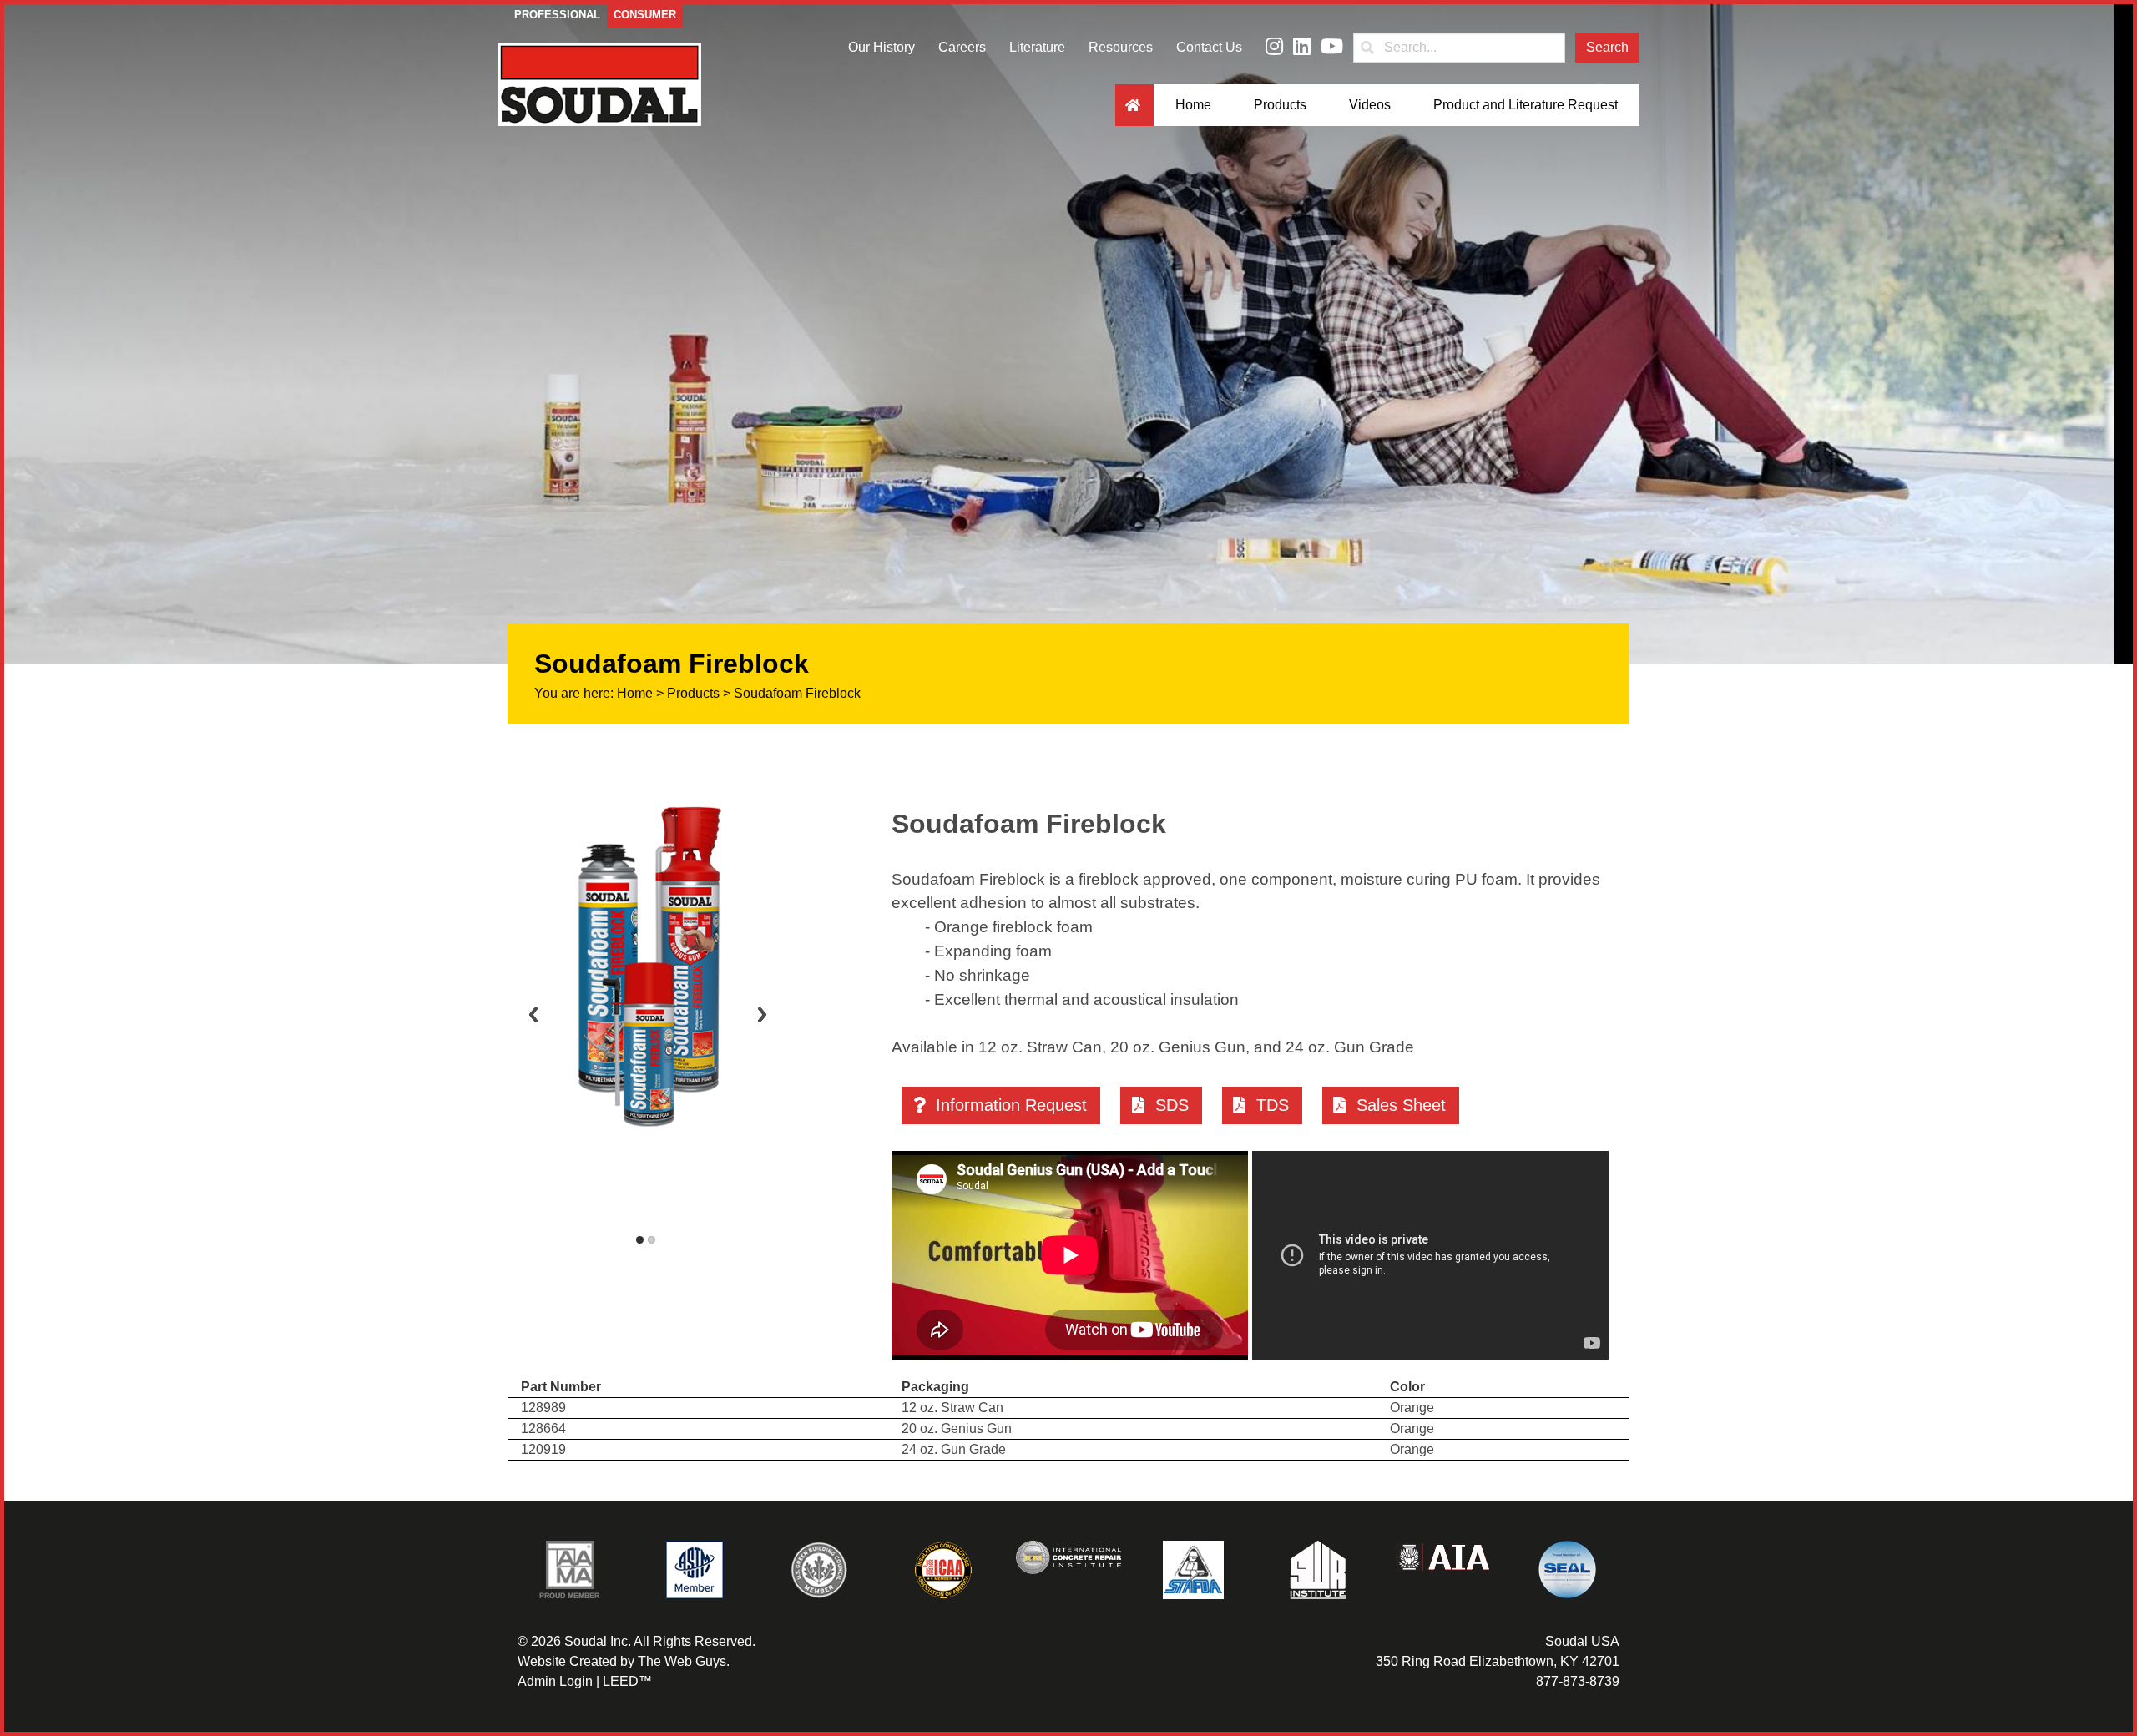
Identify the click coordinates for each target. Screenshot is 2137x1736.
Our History (882, 47)
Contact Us (1209, 47)
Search (1607, 47)
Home (1193, 105)
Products (1280, 105)
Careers (962, 47)
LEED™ (627, 1681)
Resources (1121, 47)
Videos (1370, 105)
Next (762, 1014)
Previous (533, 1014)
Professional (557, 15)
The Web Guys (682, 1661)
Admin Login (555, 1681)
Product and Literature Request (1526, 105)
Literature (1037, 47)
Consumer (645, 15)
